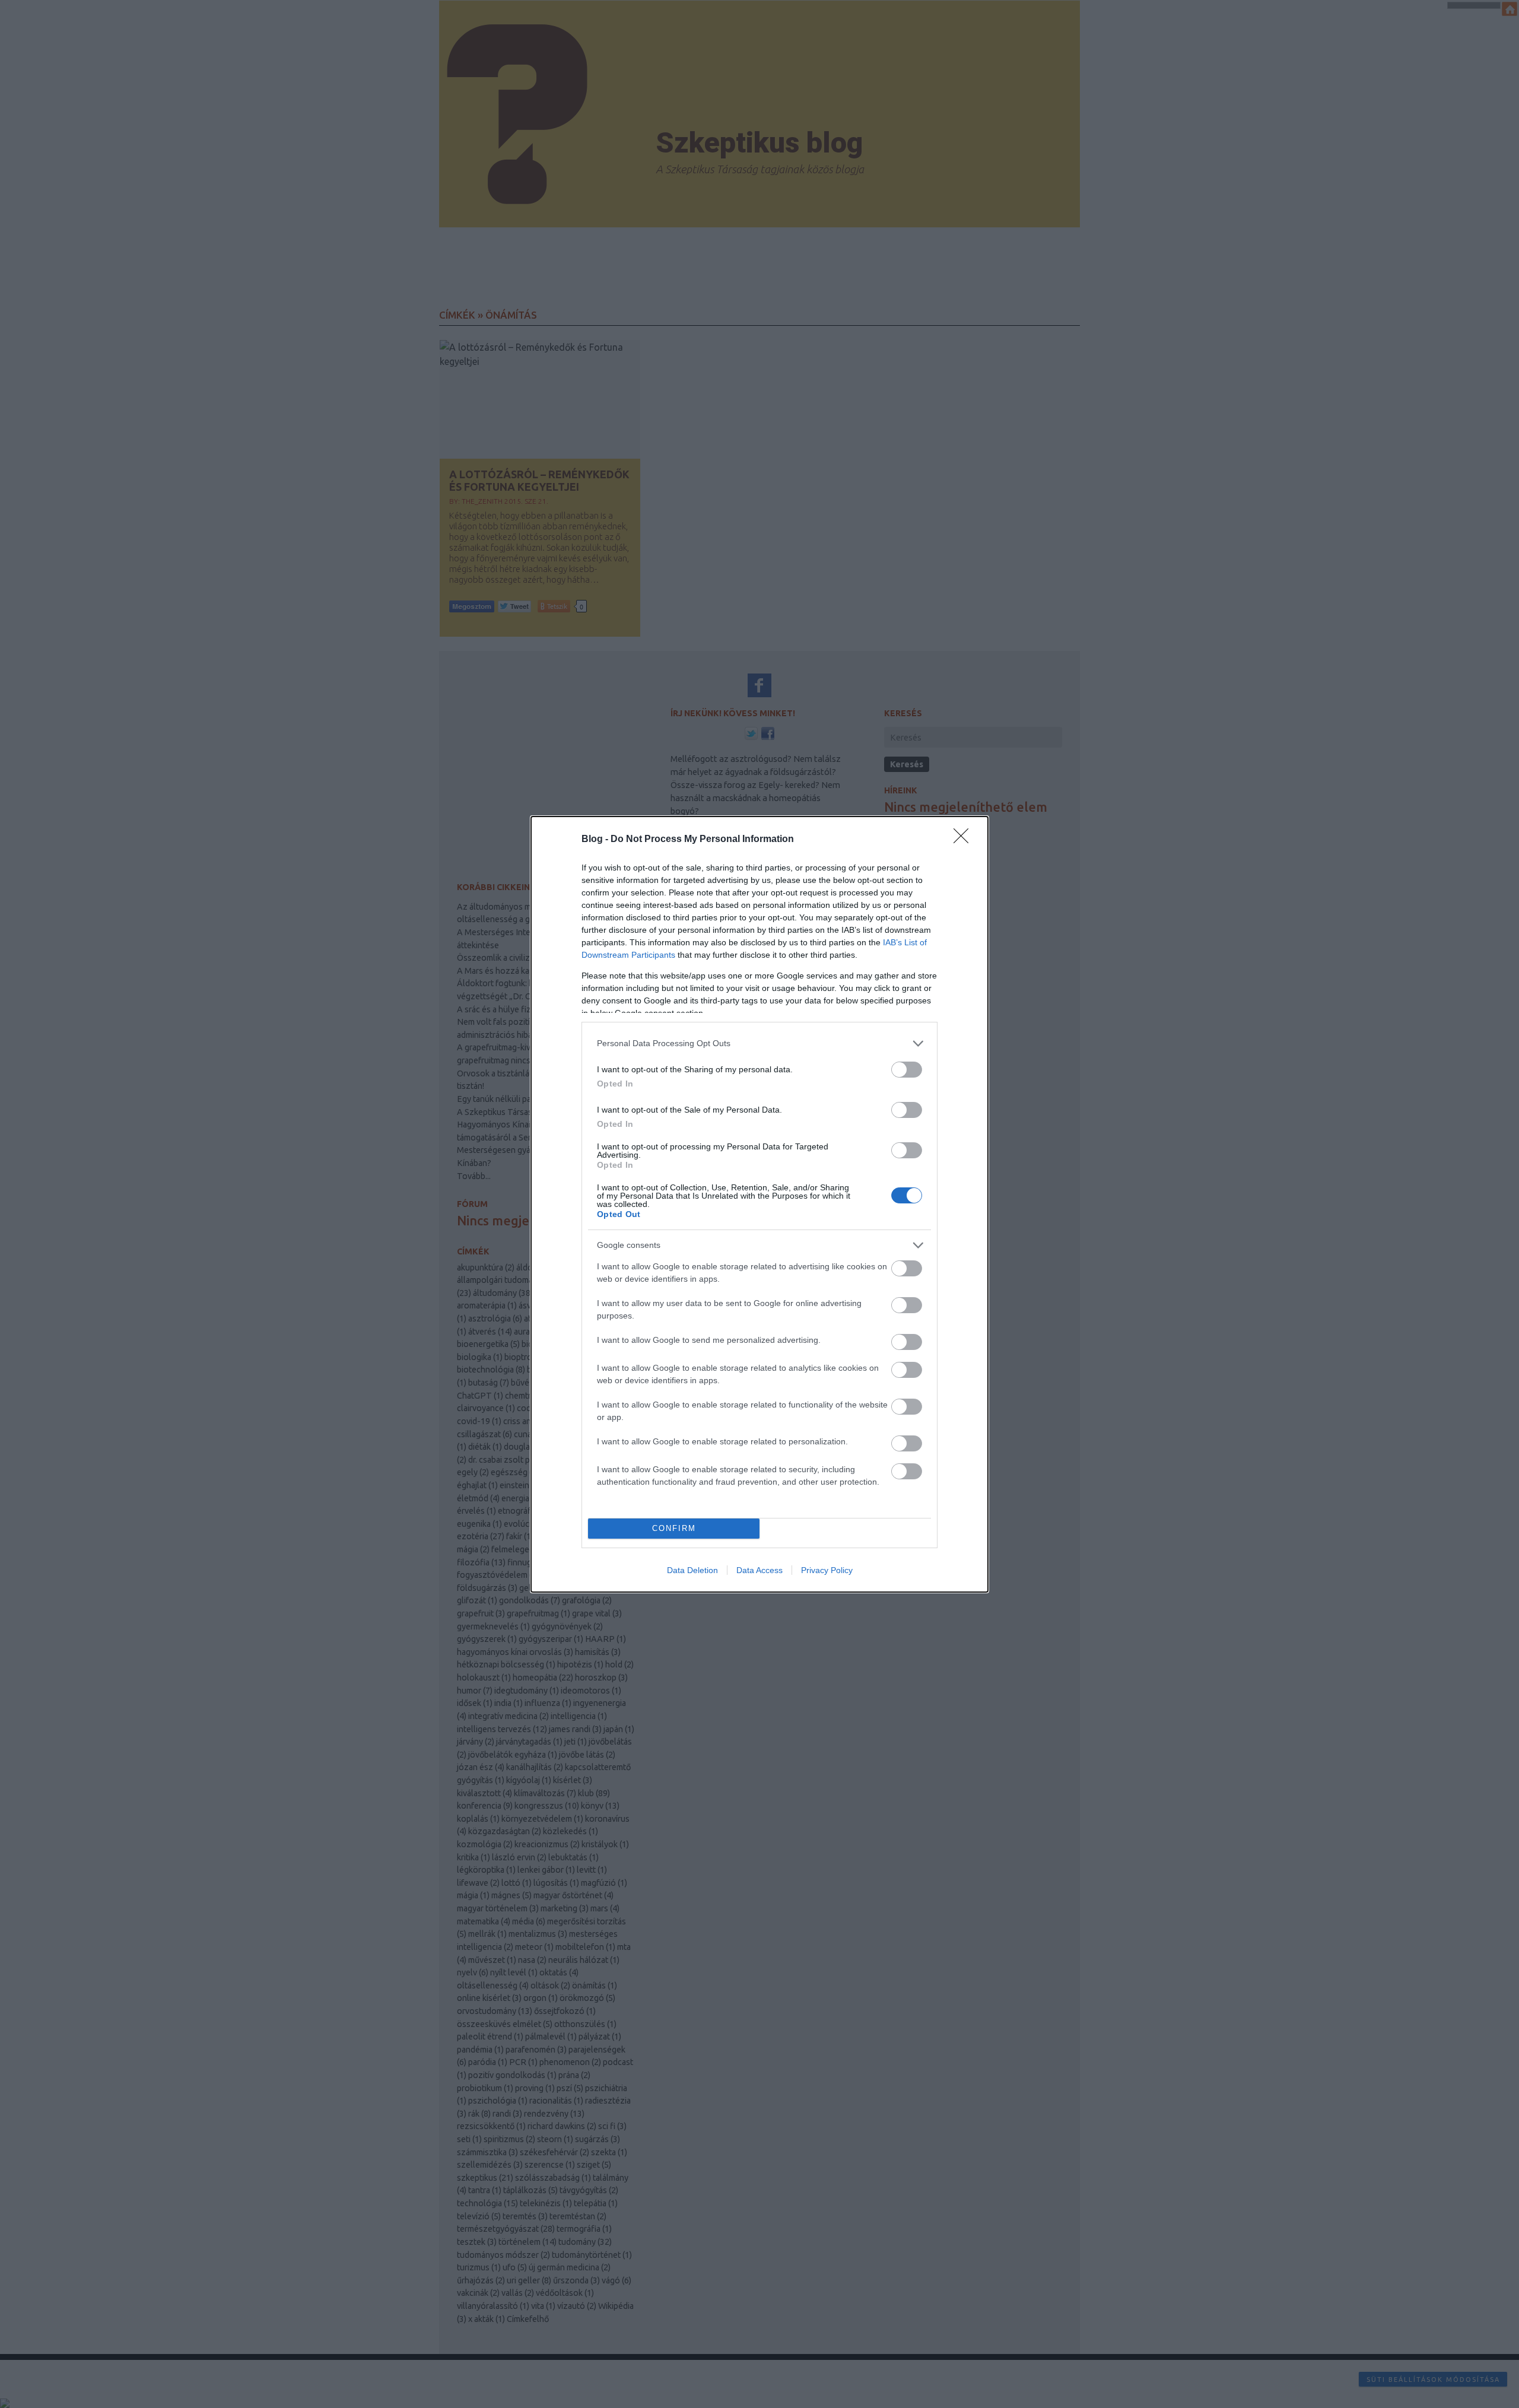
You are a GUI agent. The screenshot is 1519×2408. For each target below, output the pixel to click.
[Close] (965, 840)
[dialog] (759, 1204)
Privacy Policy (827, 1570)
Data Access (759, 1570)
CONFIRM (674, 1528)
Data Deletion (692, 1570)
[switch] (907, 1070)
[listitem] (759, 1043)
